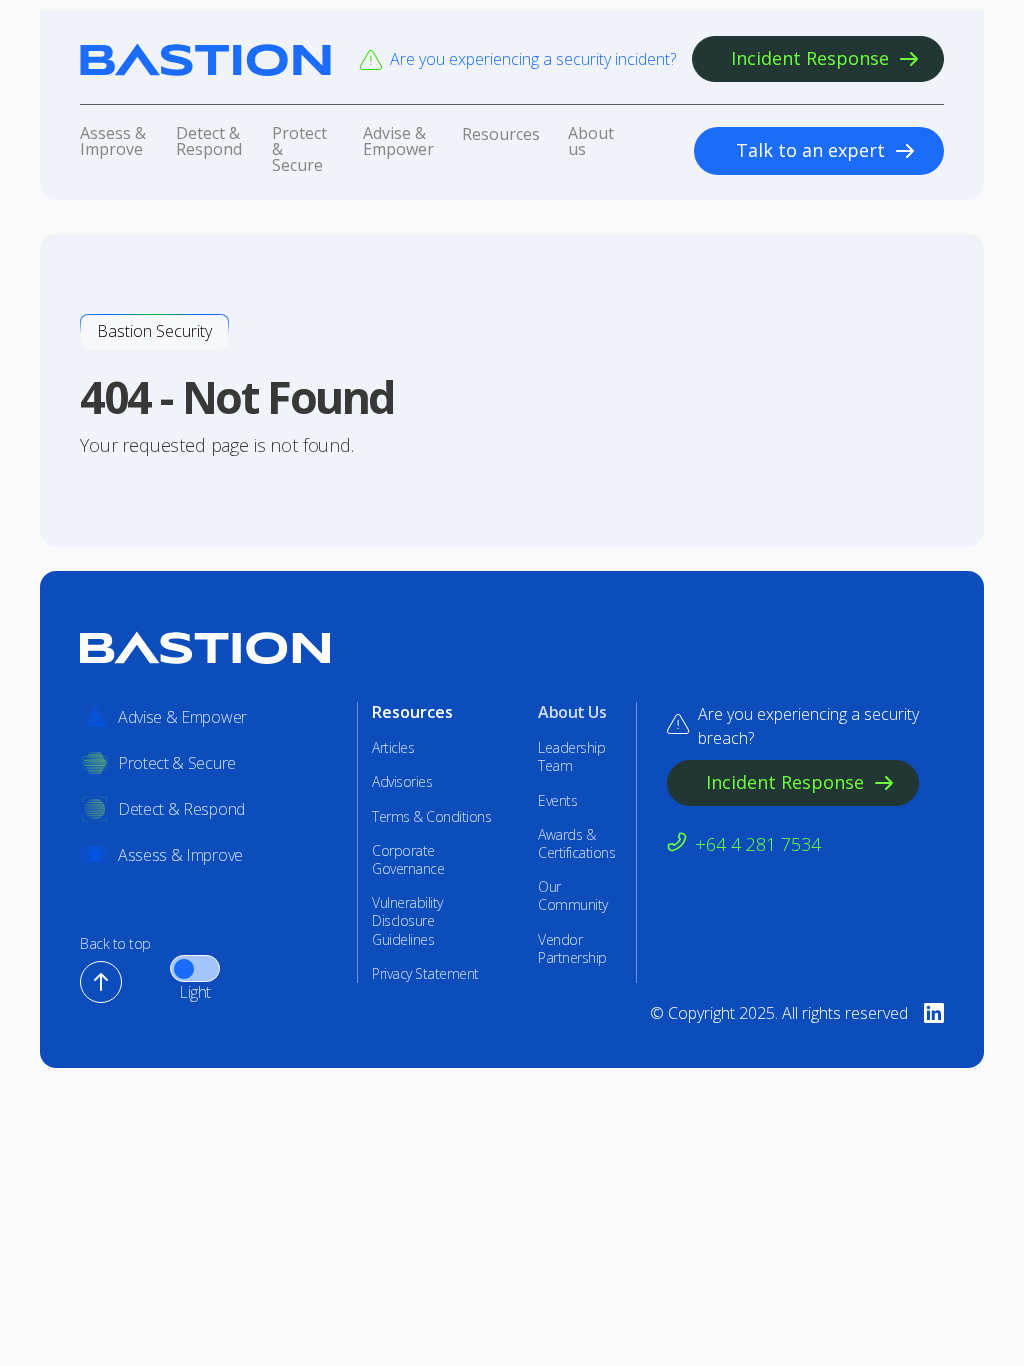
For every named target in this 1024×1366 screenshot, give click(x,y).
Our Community (573, 896)
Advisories (402, 782)
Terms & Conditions (431, 817)
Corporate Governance (408, 860)
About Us (572, 712)
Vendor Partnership (572, 949)
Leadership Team (571, 757)
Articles (393, 748)
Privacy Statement (425, 974)
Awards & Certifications (576, 844)
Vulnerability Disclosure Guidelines (407, 921)
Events (557, 801)
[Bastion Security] (205, 59)
